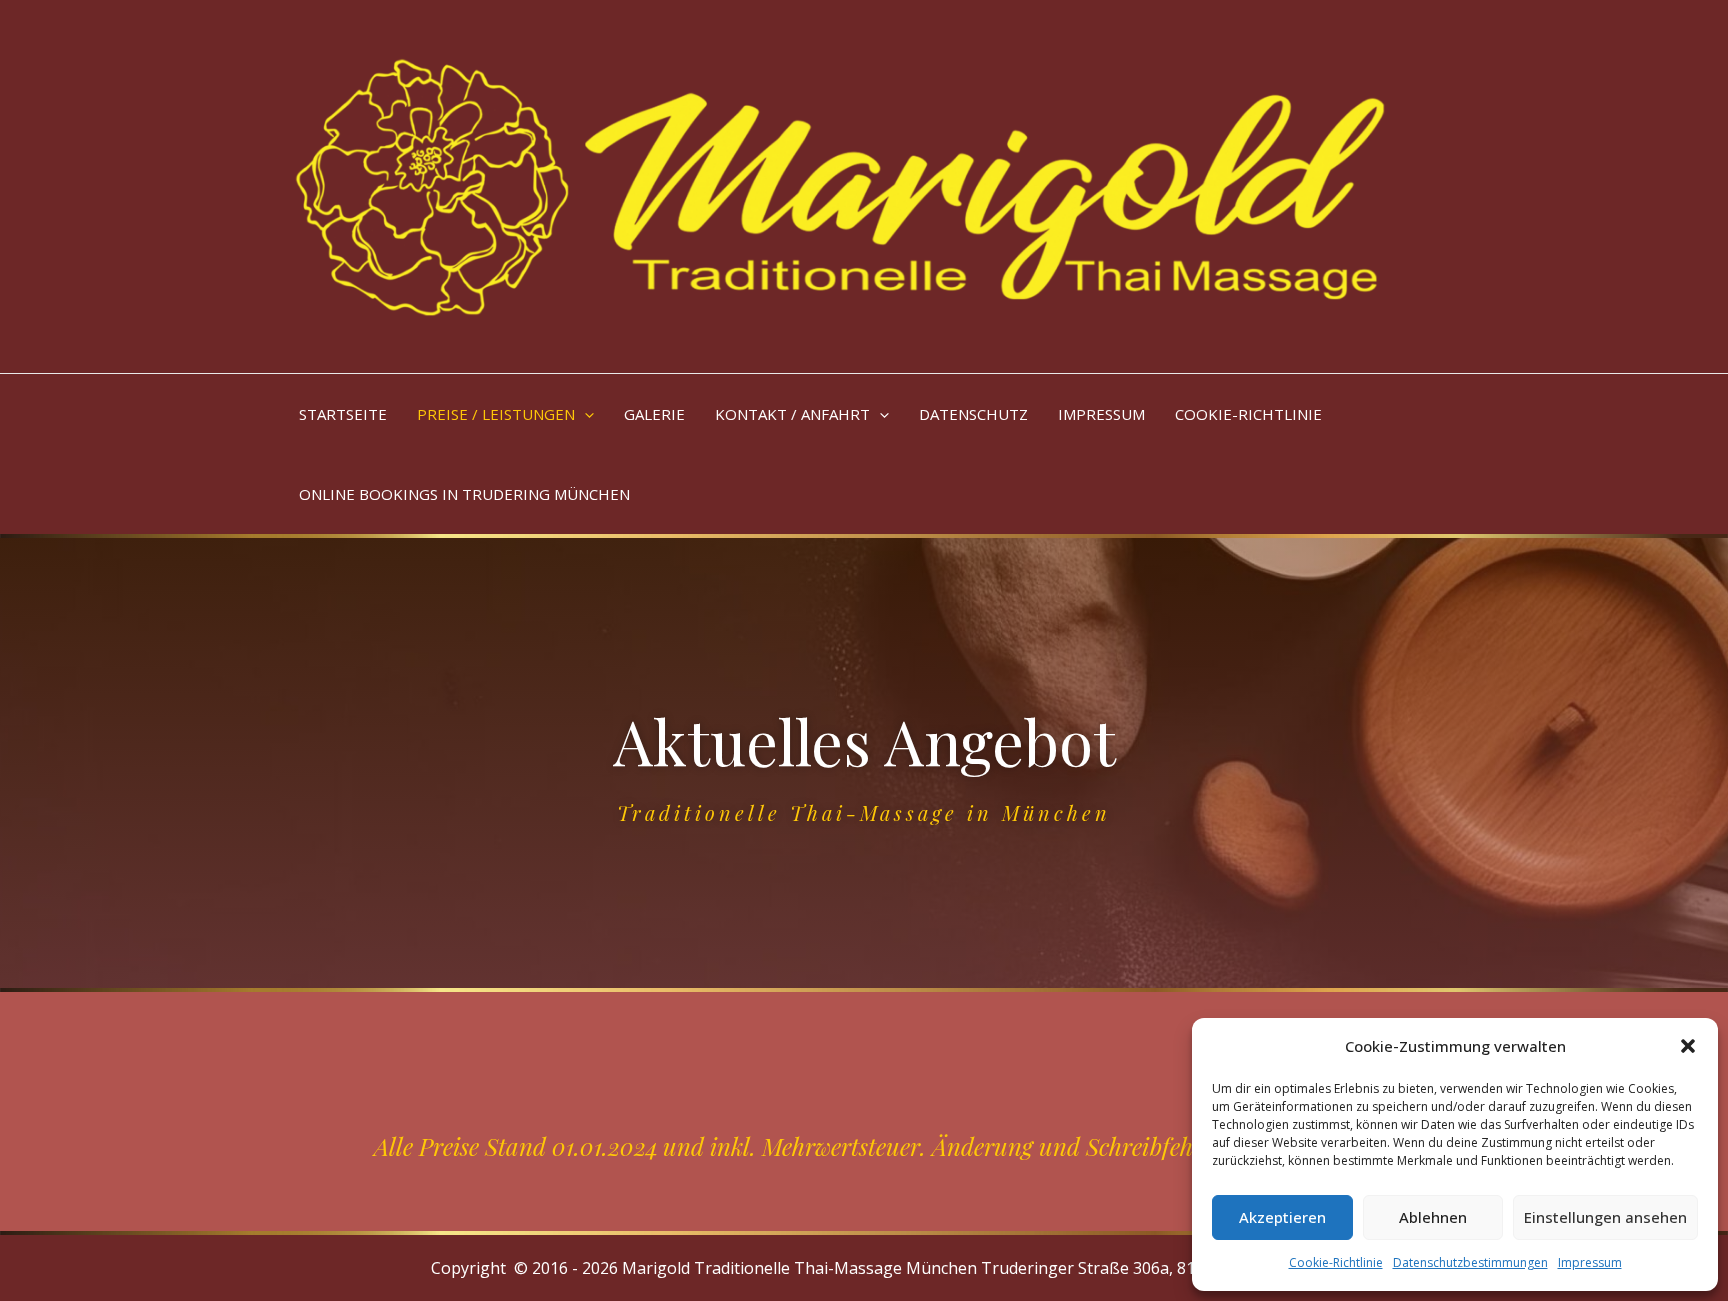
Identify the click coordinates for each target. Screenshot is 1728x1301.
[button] (1688, 1046)
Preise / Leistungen (496, 414)
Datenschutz (973, 414)
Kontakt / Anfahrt (792, 414)
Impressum (1590, 1262)
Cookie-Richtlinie (1336, 1262)
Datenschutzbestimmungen (1470, 1262)
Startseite (343, 414)
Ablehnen (1433, 1217)
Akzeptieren (1282, 1217)
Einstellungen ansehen (1605, 1217)
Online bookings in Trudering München (464, 494)
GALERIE (654, 414)
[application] (584, 414)
